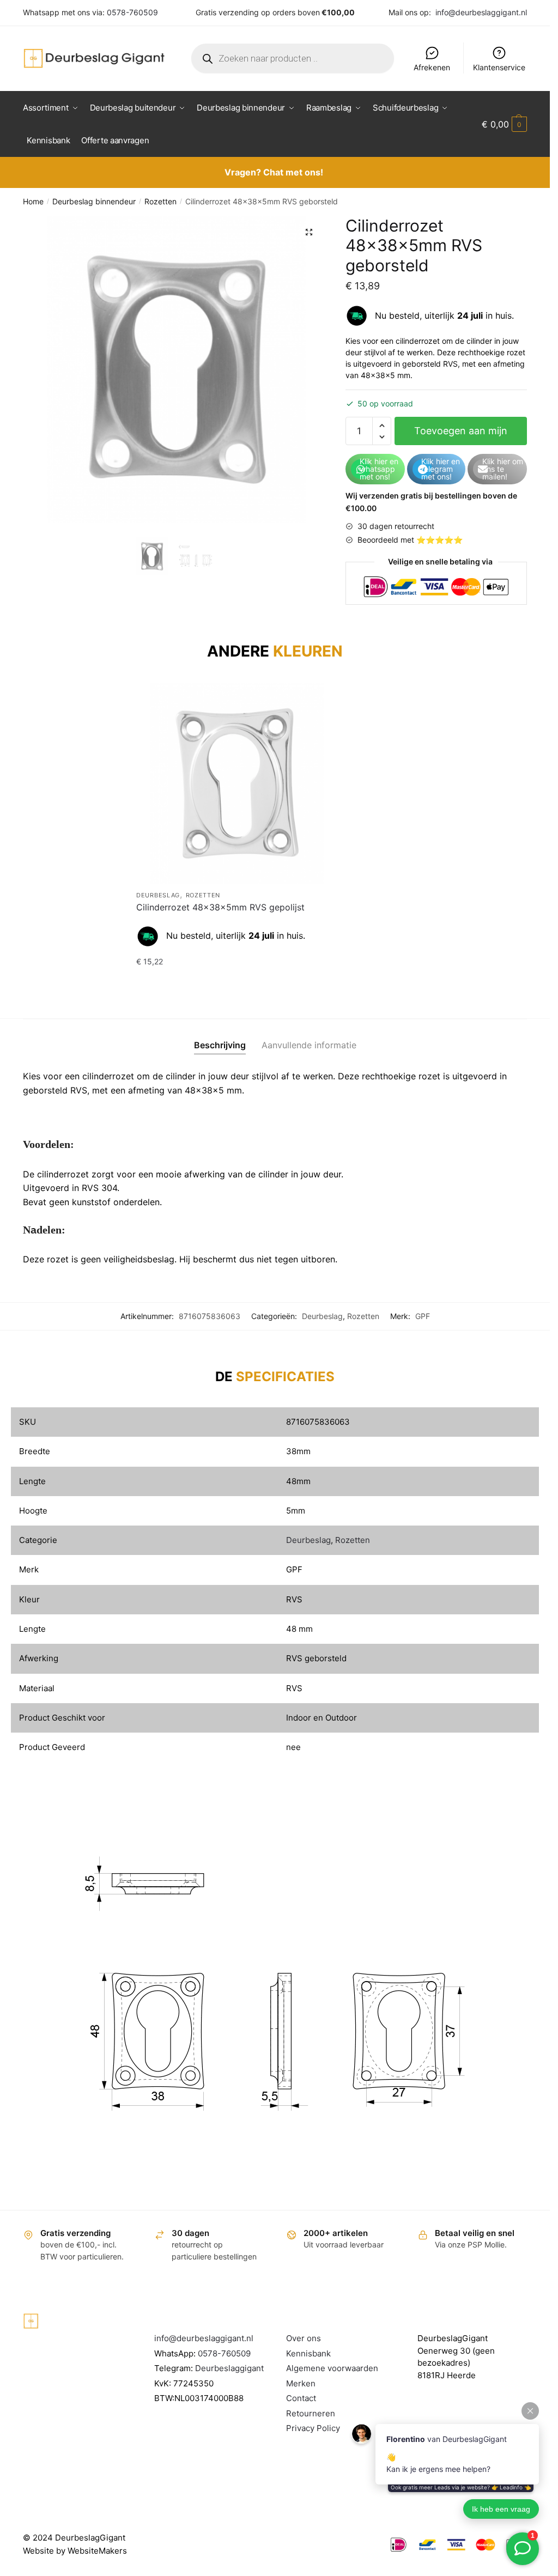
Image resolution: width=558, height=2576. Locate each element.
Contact (301, 2398)
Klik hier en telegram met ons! (441, 469)
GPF (423, 1316)
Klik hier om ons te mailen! (503, 469)
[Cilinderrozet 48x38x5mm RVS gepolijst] (237, 783)
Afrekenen (432, 67)
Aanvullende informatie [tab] (309, 1045)
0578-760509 (132, 12)
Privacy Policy (313, 2428)
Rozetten (160, 201)
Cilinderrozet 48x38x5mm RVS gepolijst (220, 907)
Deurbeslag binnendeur (94, 201)
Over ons (304, 2338)
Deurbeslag (158, 895)
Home (33, 201)
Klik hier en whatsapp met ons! (379, 469)
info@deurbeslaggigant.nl (481, 12)
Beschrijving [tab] (220, 1045)
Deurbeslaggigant (229, 2368)
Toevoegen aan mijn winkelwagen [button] (237, 983)
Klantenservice (499, 67)
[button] (309, 232)
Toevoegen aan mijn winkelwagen (461, 435)
